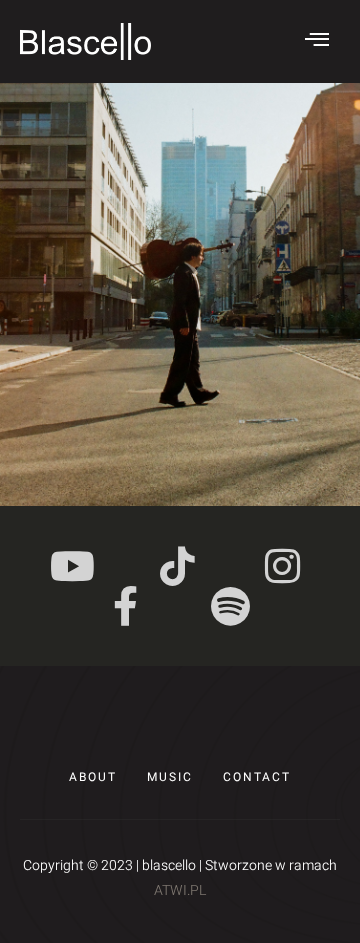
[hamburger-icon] (317, 41)
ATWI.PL (180, 890)
